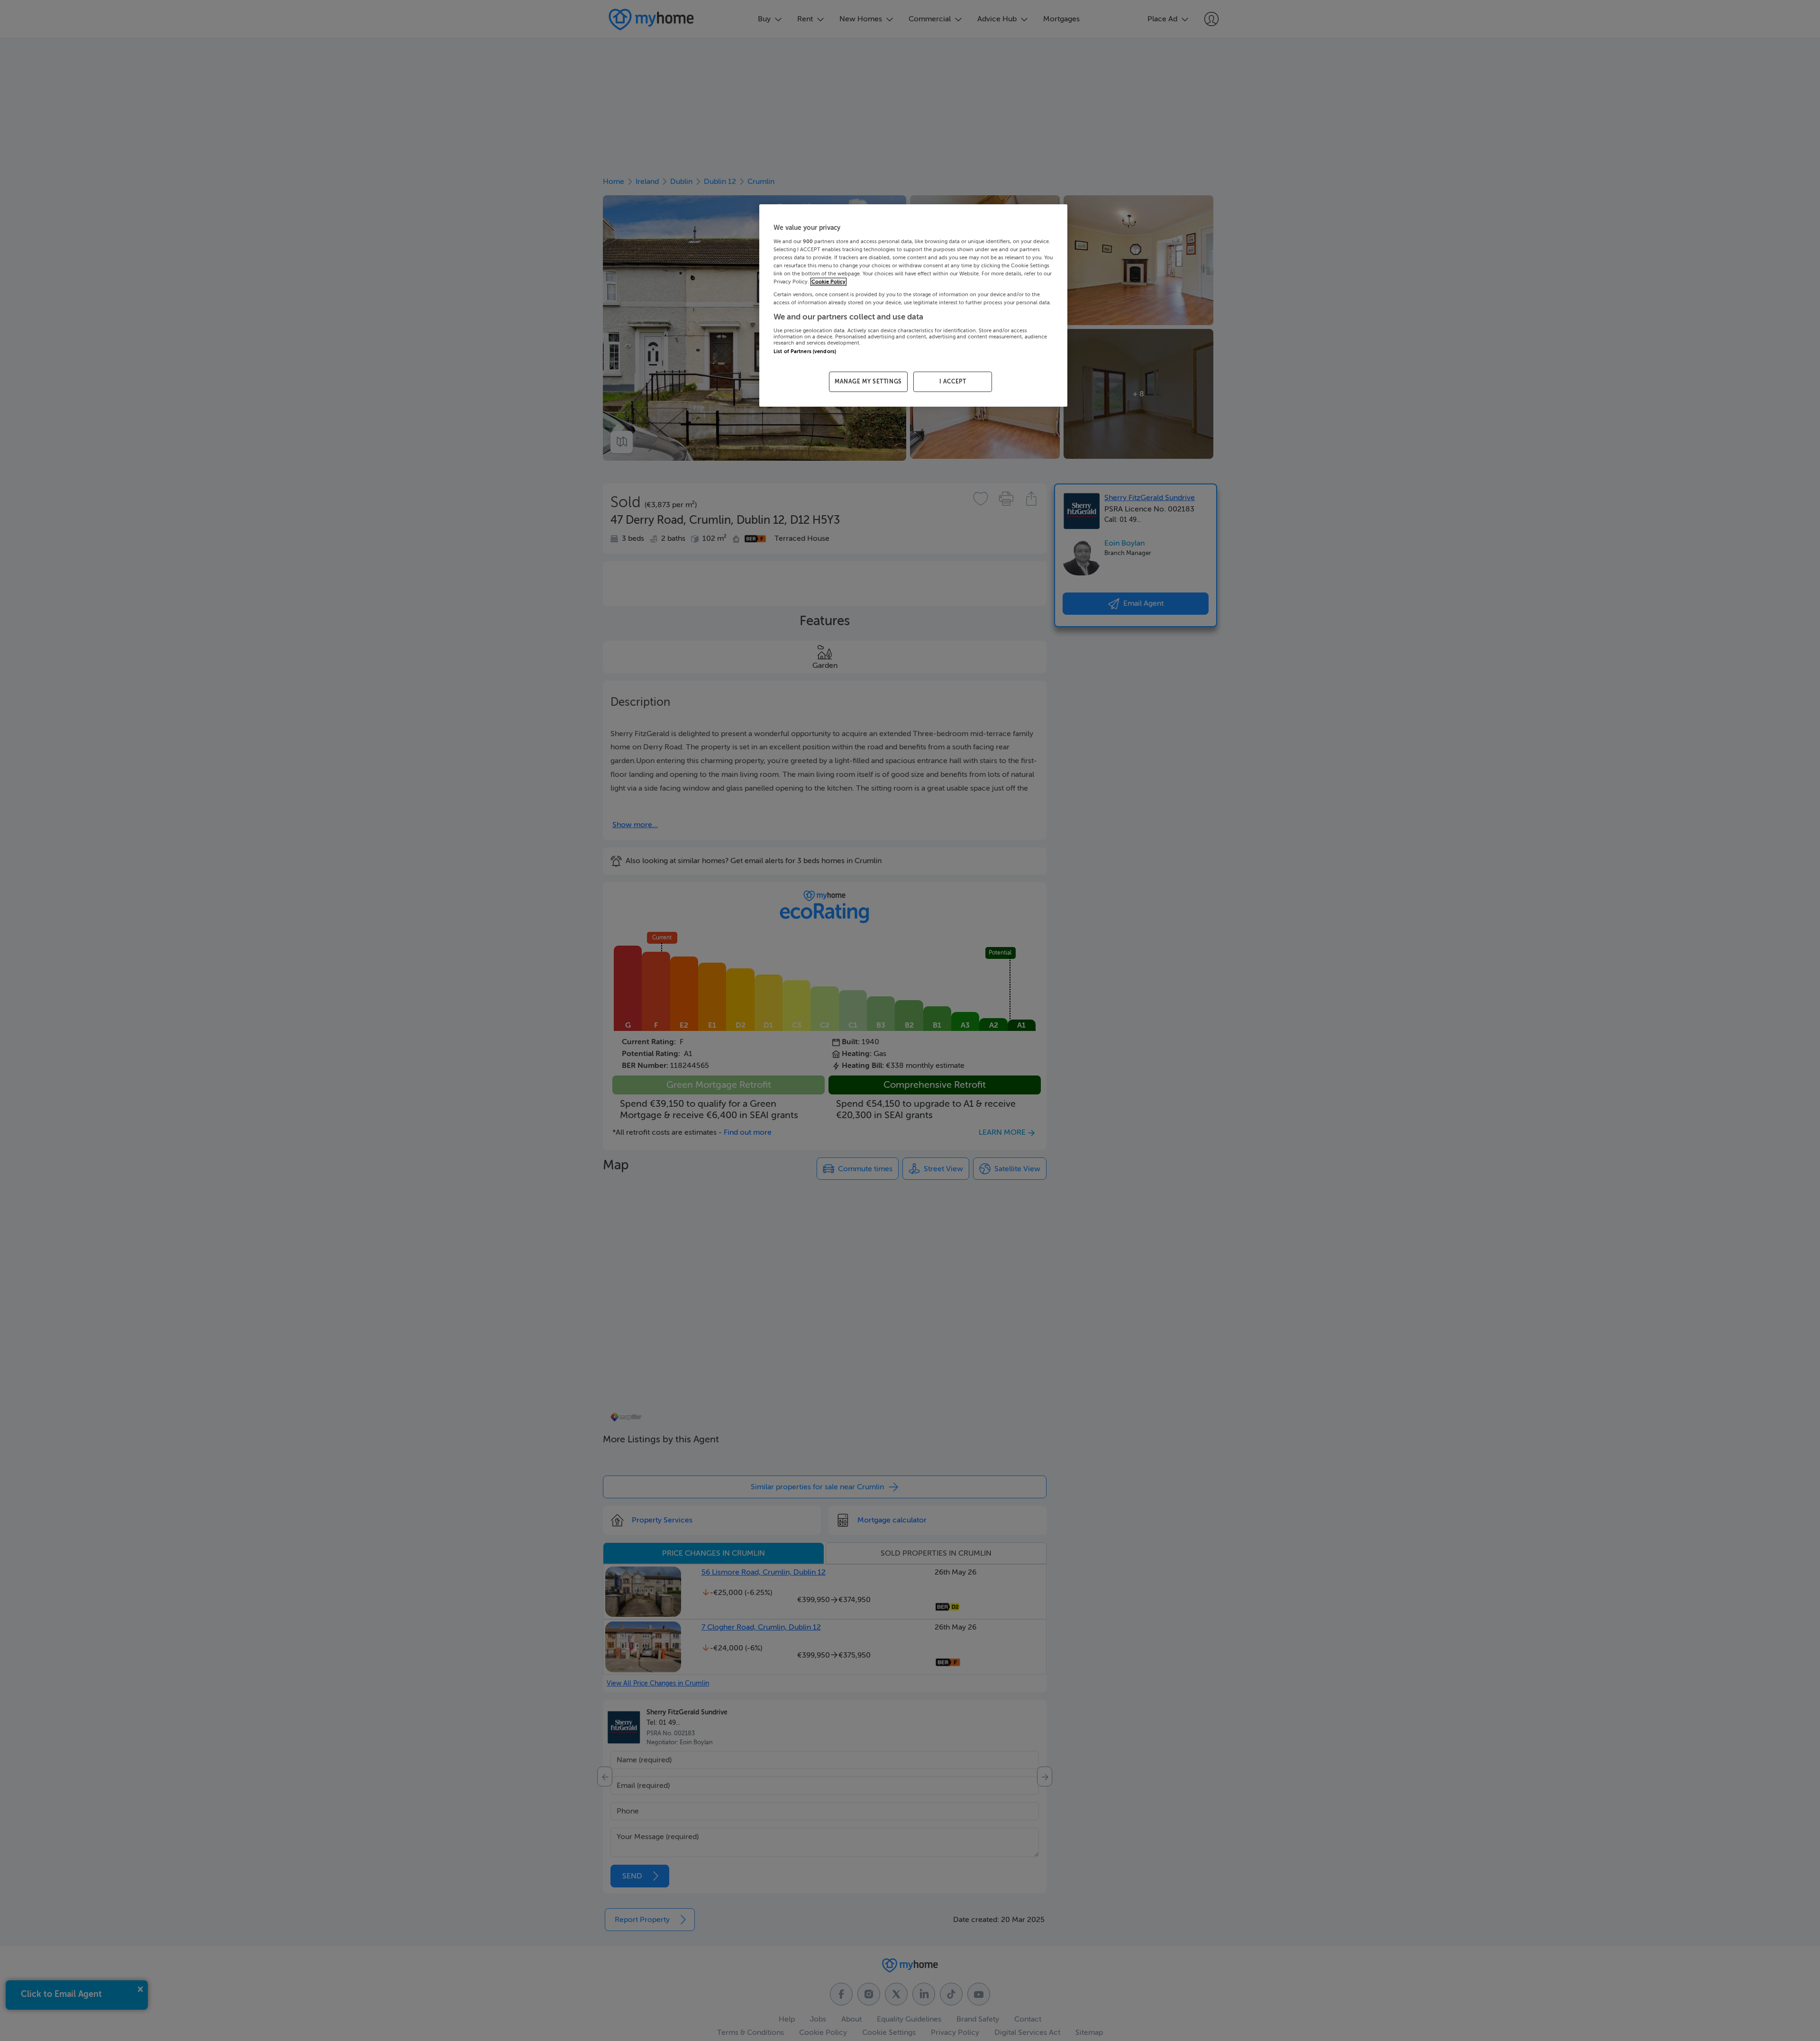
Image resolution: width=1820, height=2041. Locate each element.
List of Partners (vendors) (805, 351)
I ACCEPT (953, 382)
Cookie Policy (828, 282)
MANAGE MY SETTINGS (868, 382)
